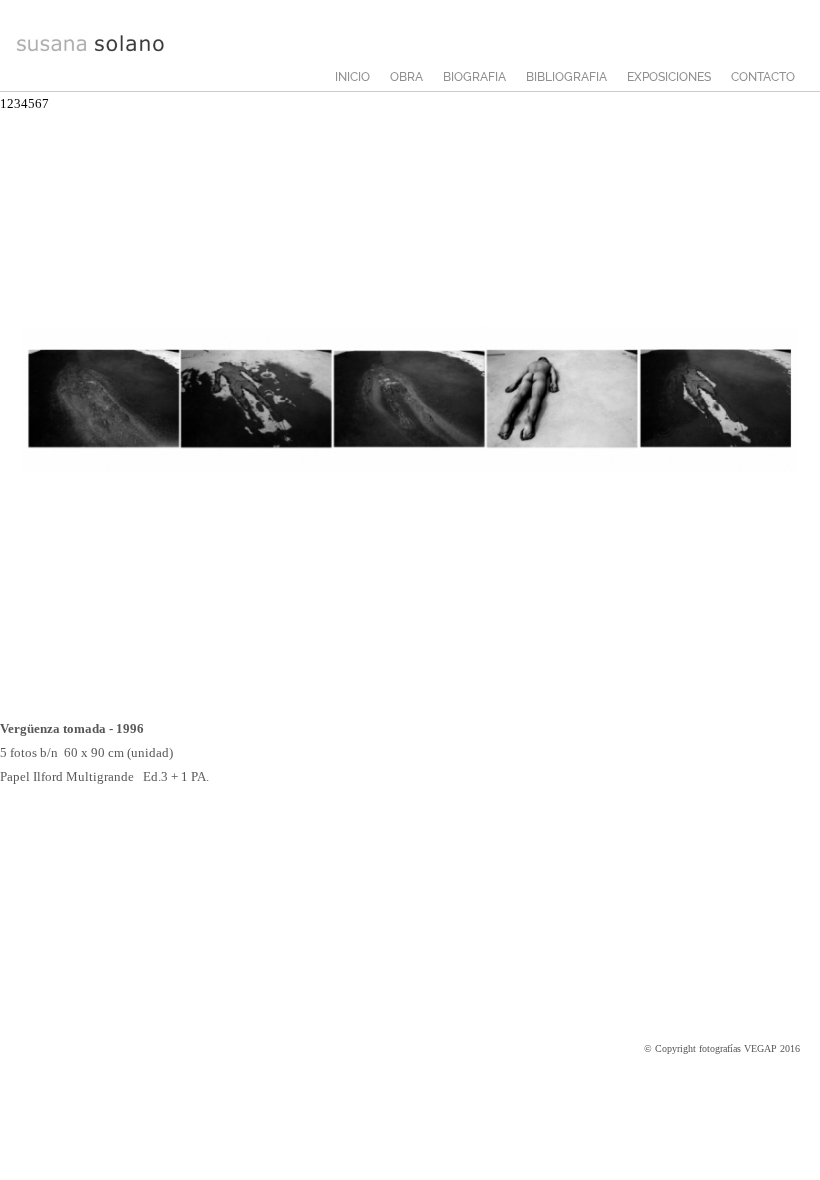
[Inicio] (91, 48)
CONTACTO (763, 77)
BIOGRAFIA (474, 77)
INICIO (352, 77)
